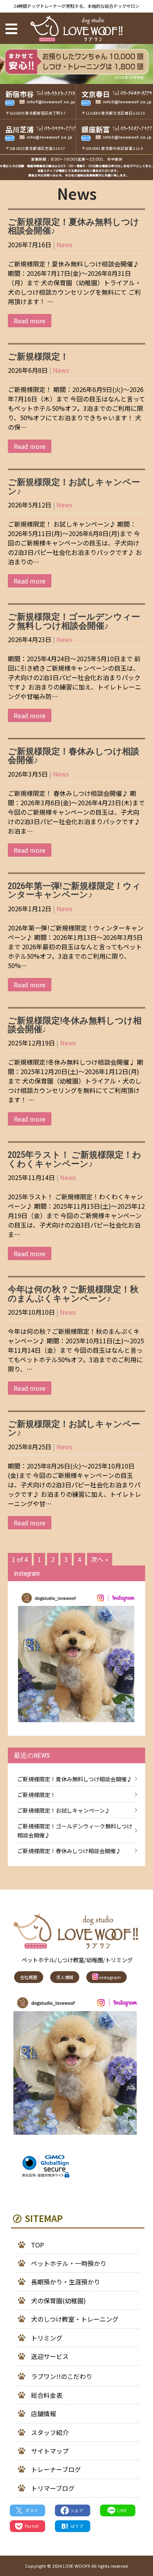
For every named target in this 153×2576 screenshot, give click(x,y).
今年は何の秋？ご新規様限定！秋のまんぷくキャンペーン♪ (73, 1293)
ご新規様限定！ (38, 356)
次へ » (100, 1559)
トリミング (47, 2338)
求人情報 (65, 1977)
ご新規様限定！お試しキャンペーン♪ (74, 486)
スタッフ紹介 (50, 2432)
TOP (37, 2245)
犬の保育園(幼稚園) (58, 2301)
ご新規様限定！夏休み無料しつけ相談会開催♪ (74, 226)
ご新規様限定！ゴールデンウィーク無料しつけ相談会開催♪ (74, 621)
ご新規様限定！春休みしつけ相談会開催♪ (74, 755)
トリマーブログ (53, 2488)
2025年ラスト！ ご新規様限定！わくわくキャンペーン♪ (75, 1159)
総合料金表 (47, 2395)
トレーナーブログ (56, 2469)
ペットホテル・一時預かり (69, 2263)
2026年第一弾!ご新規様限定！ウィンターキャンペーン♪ (74, 890)
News (65, 244)
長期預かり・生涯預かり (66, 2282)
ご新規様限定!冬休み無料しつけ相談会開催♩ (75, 1025)
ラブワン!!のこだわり (62, 2376)
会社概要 (29, 1977)
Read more (30, 321)
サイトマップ (50, 2451)
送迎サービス (50, 2356)
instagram (109, 1977)
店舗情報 (44, 2414)
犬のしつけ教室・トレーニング (75, 2319)
